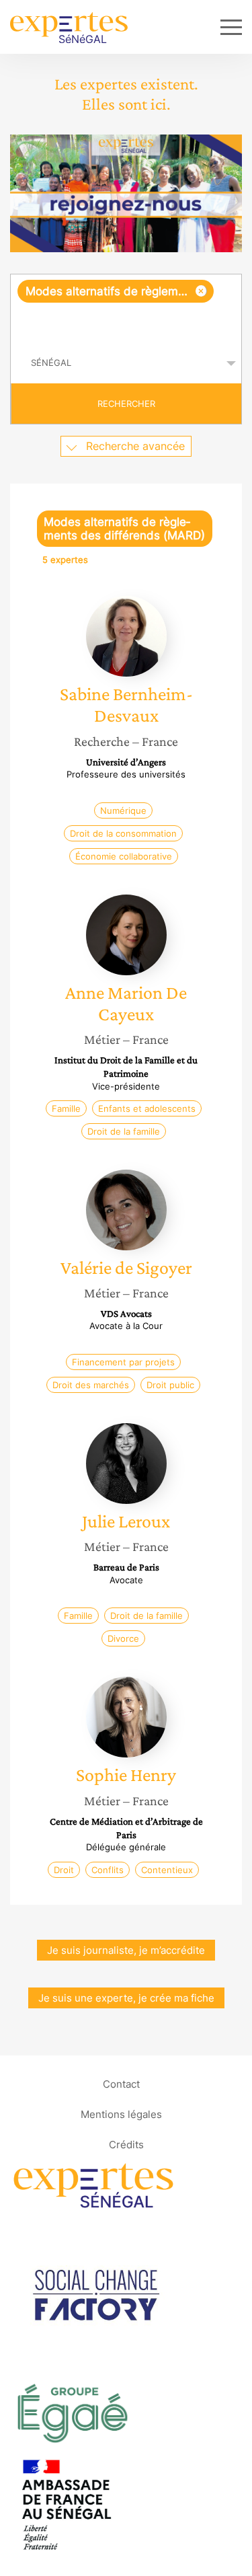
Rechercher (126, 404)
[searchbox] (127, 323)
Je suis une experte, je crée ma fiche (126, 1998)
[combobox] (126, 309)
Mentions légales (121, 2114)
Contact (121, 2084)
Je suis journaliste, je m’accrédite (126, 1950)
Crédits (126, 2145)
